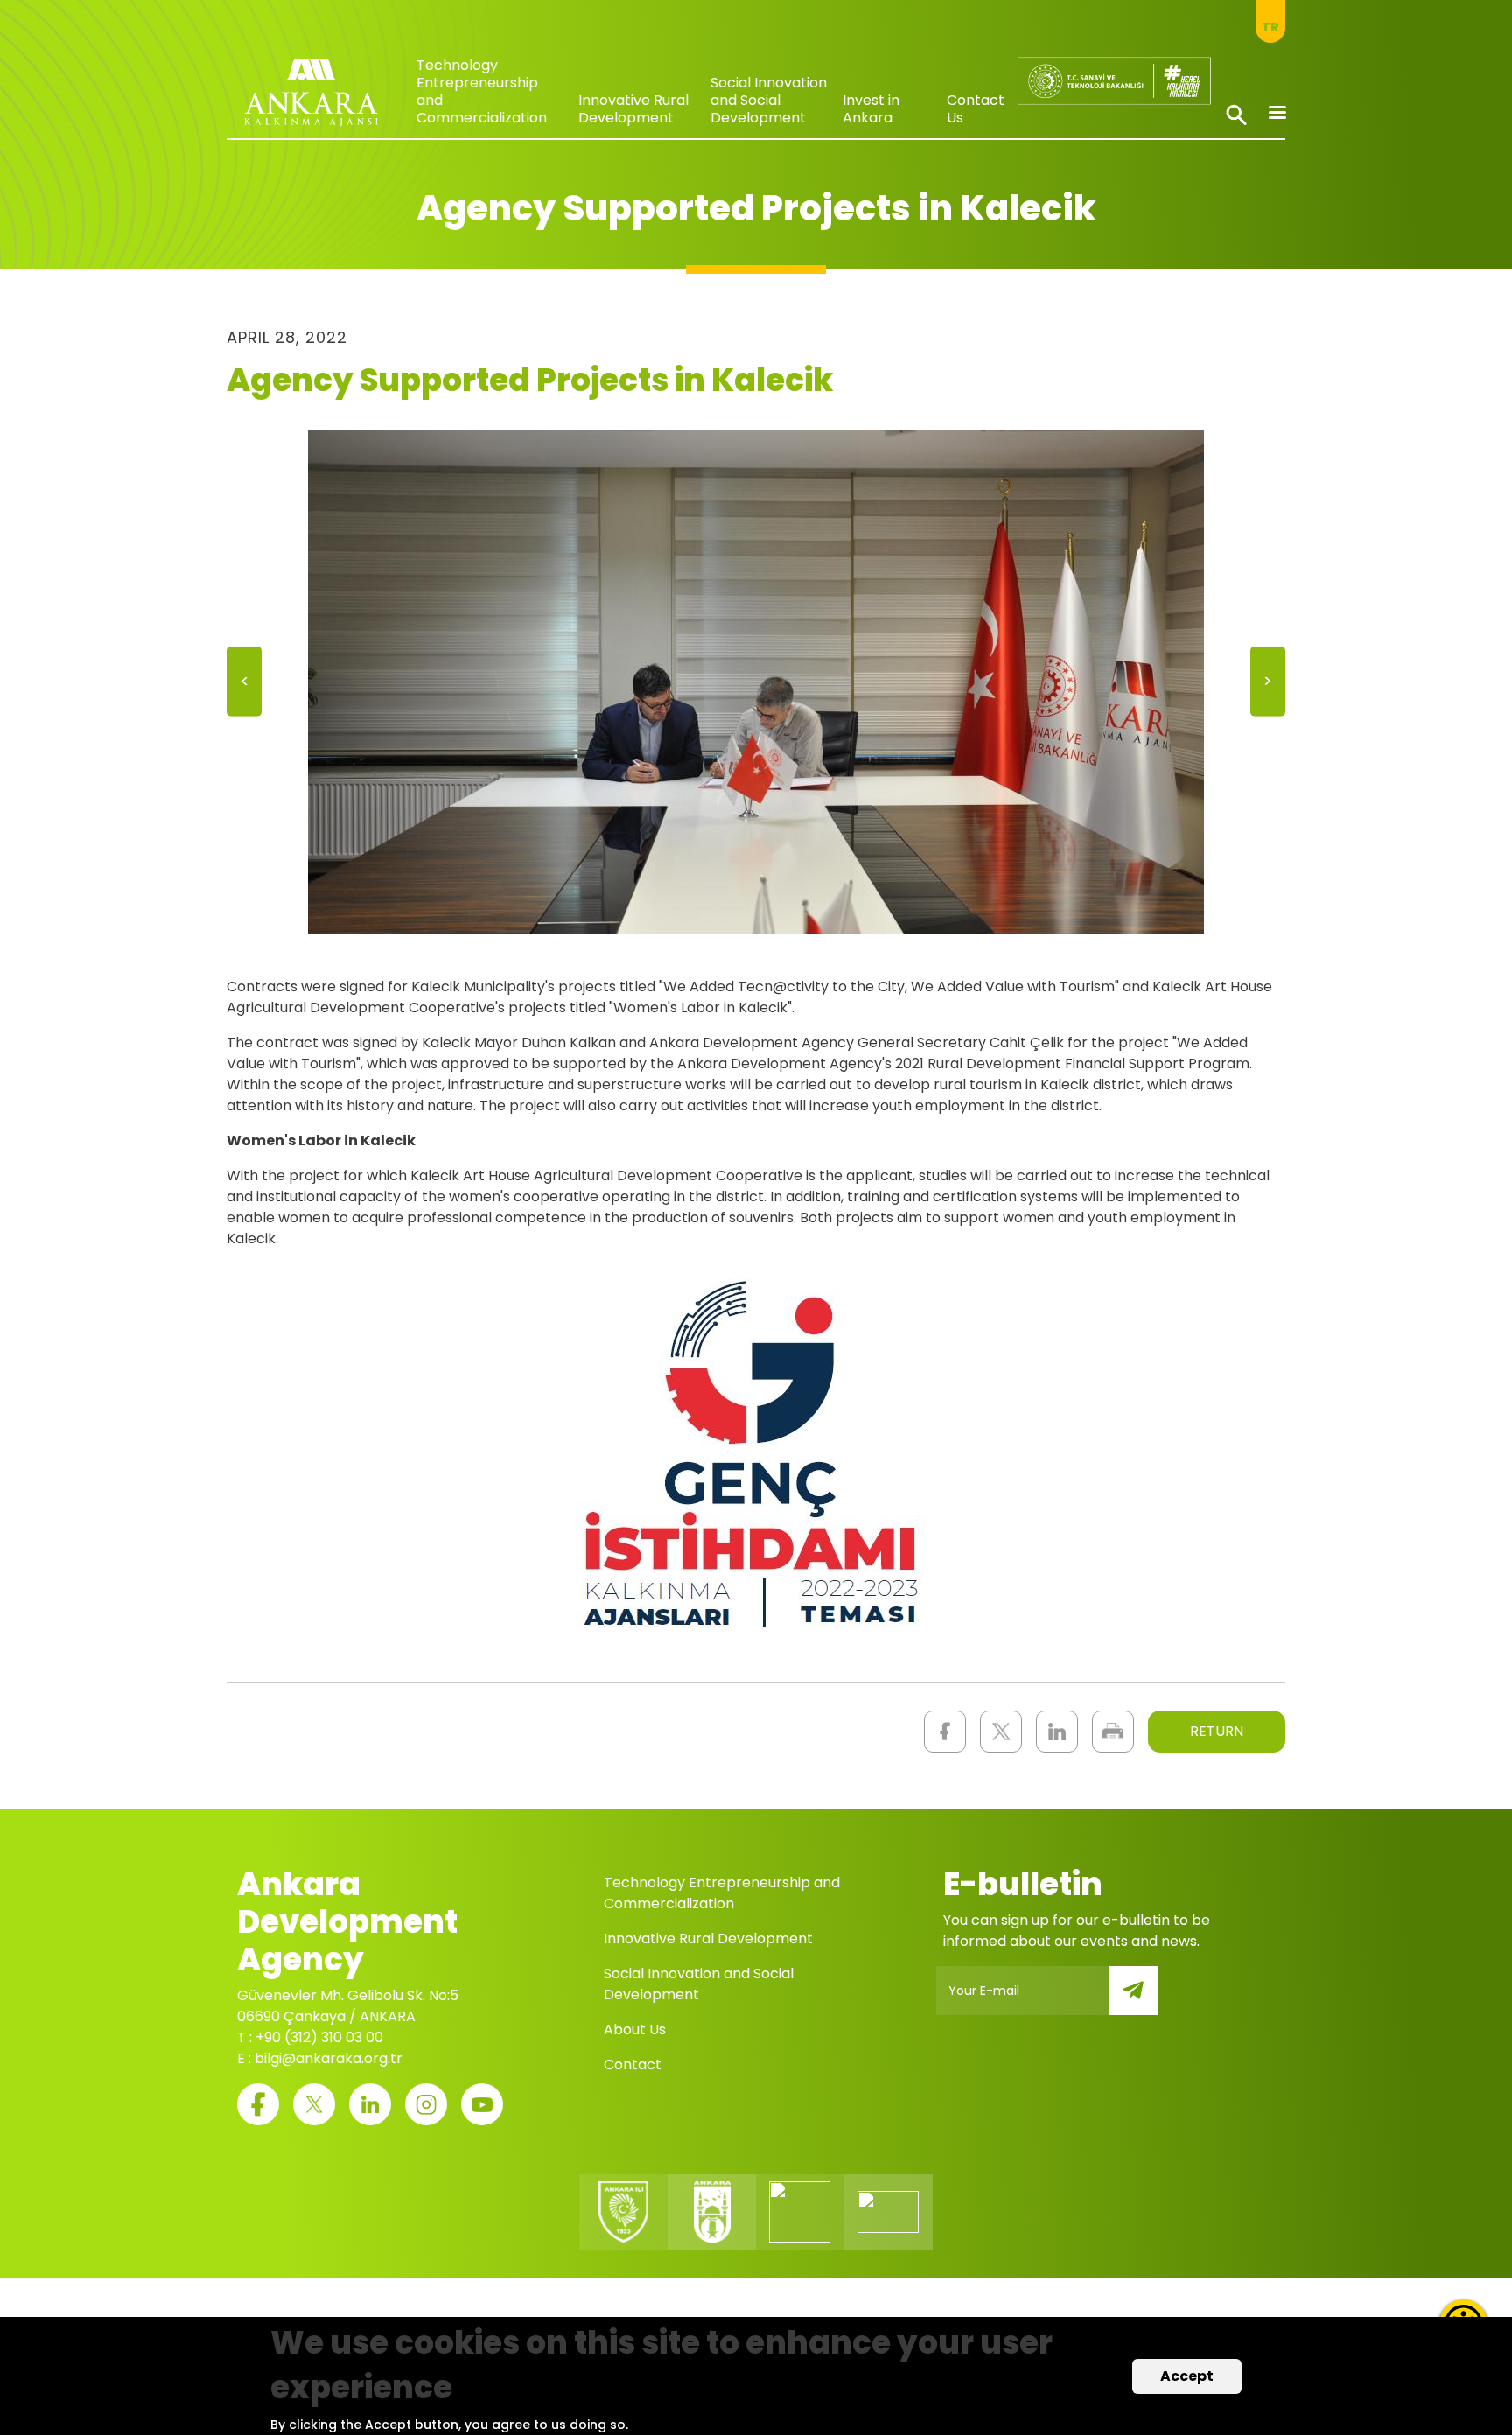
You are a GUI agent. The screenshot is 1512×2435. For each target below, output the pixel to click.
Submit (1145, 2001)
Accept (1187, 2376)
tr (1270, 27)
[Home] (311, 97)
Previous (244, 687)
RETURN (1217, 1731)
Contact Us (976, 109)
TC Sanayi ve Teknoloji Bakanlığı (1099, 74)
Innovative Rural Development (633, 109)
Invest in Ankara (871, 109)
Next (1268, 687)
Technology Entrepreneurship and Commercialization (482, 91)
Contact (633, 2064)
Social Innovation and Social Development (769, 100)
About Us (635, 2029)
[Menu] (1277, 114)
